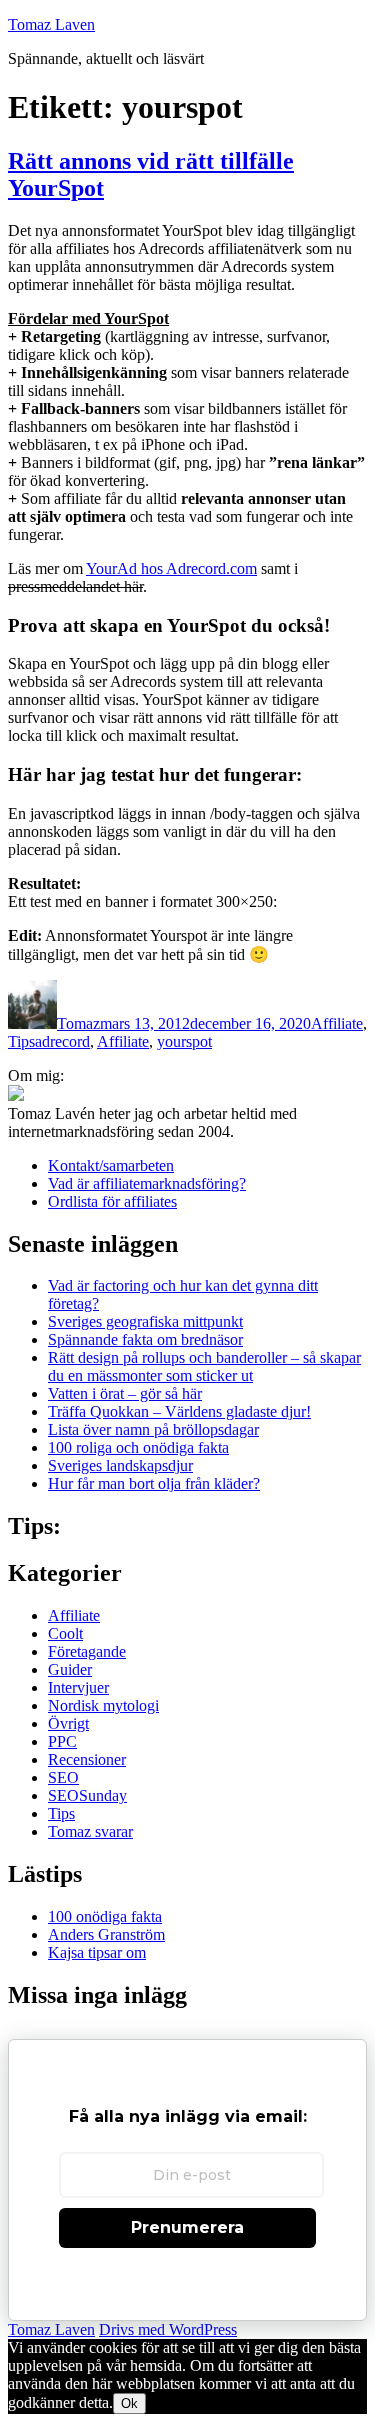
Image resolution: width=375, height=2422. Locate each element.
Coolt (65, 1633)
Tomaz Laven (51, 24)
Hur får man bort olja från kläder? (154, 1483)
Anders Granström (106, 1934)
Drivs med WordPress (168, 2329)
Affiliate (337, 1023)
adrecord (62, 1041)
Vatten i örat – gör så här (125, 1393)
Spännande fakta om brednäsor (145, 1339)
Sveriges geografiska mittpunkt (145, 1321)
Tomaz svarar (90, 1831)
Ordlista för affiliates (112, 1201)
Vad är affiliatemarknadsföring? (147, 1183)
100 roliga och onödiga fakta (138, 1447)
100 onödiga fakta (105, 1916)
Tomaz (78, 1023)
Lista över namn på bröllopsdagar (153, 1429)
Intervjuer (78, 1687)
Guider (70, 1669)
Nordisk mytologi (103, 1705)
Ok (129, 2403)
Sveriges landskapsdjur (120, 1465)
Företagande (87, 1651)
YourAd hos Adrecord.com (171, 568)
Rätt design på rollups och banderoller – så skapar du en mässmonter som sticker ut (204, 1366)
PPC (62, 1741)
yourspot (184, 1041)
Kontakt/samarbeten (111, 1165)
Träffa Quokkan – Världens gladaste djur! (179, 1411)
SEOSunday (87, 1795)
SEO (63, 1777)
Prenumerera (187, 2227)
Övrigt (68, 1723)
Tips (21, 1041)
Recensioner (87, 1759)
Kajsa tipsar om (97, 1952)
